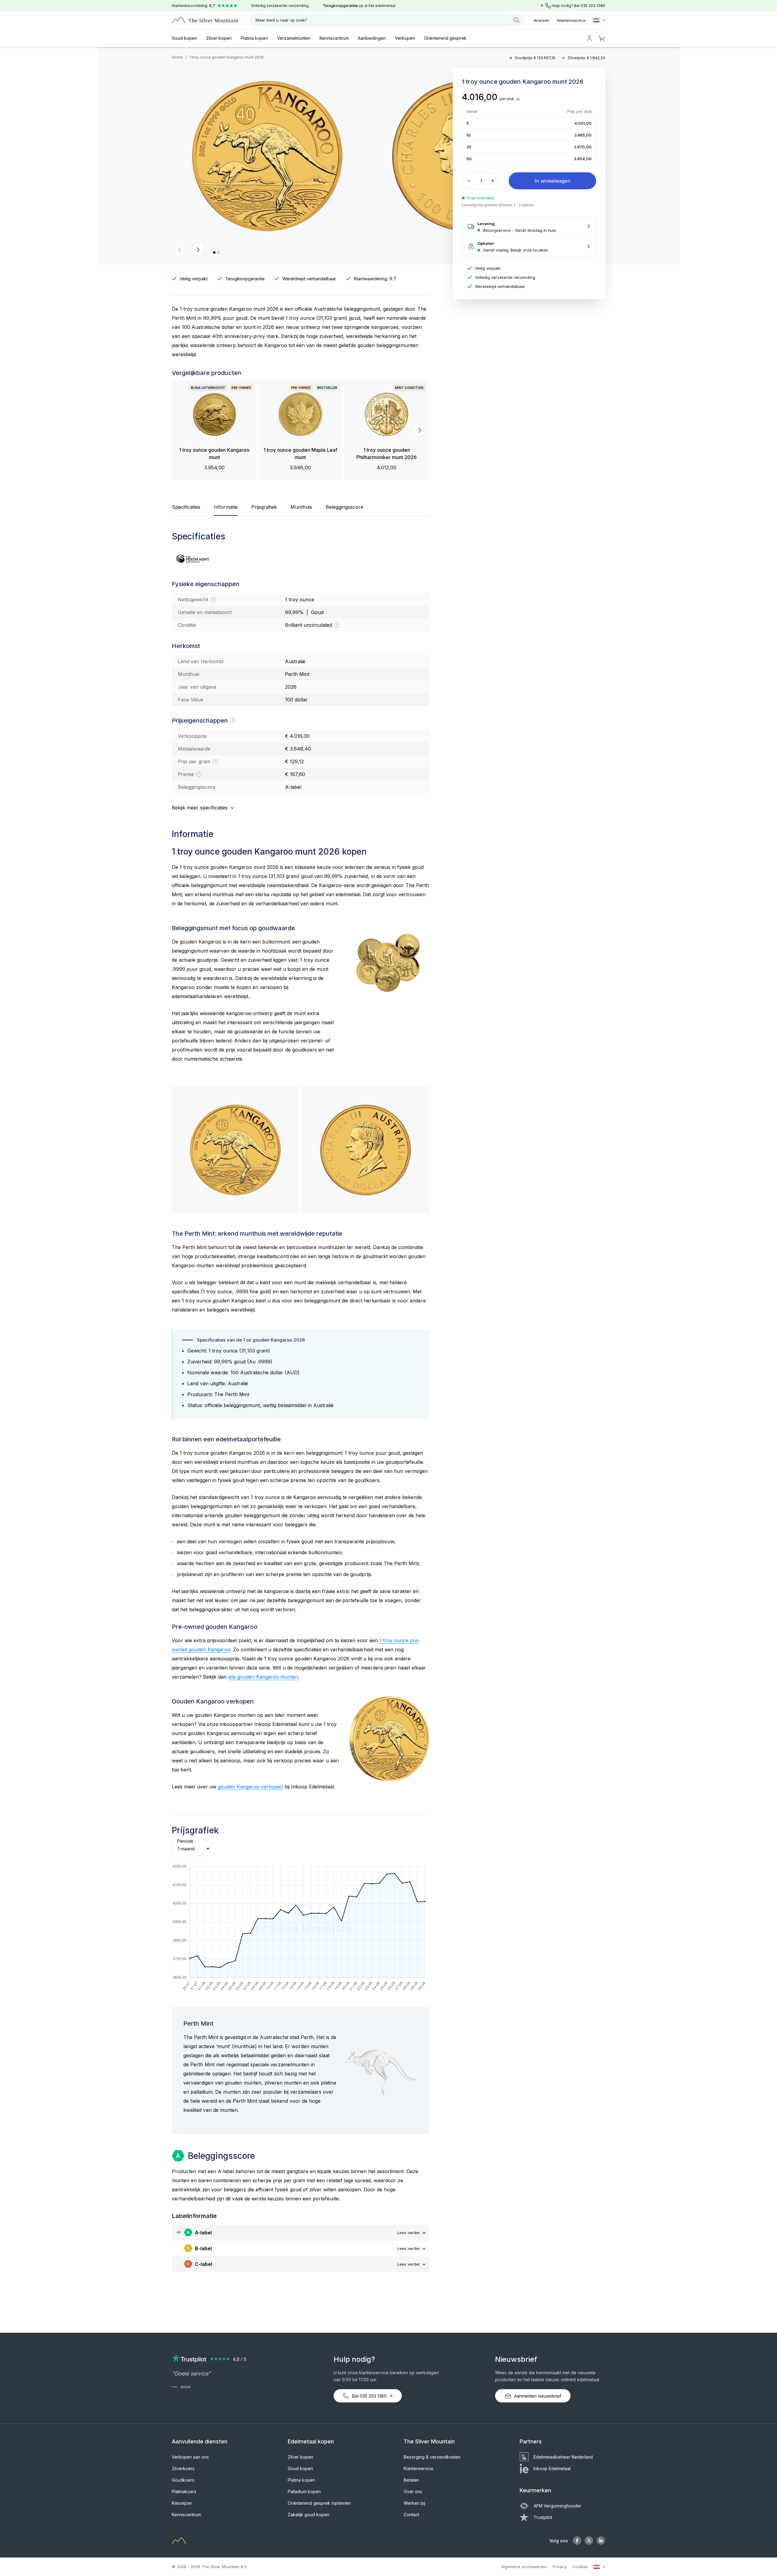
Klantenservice (571, 20)
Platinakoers (184, 2492)
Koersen (542, 20)
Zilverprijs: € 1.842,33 (586, 58)
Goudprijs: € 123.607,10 (536, 58)
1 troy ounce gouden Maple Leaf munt (300, 454)
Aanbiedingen (372, 38)
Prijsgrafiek (264, 507)
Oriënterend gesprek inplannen (319, 2503)
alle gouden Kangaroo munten (263, 1677)
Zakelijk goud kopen (309, 2515)
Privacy (560, 2567)
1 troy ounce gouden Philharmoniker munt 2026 (387, 454)
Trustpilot (543, 2517)
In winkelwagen (552, 181)
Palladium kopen (304, 2492)
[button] (180, 250)
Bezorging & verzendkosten (432, 2457)
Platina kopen (254, 38)
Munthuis (301, 507)
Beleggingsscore (344, 507)
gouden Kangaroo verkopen (251, 1787)
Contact (411, 2515)
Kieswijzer (182, 2503)
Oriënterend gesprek (445, 38)
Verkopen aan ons (190, 2457)
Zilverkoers (183, 2468)
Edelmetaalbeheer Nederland (563, 2457)
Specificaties (186, 507)
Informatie (226, 507)
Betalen (411, 2480)
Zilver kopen (219, 38)
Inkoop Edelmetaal (552, 2468)
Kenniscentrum (334, 38)
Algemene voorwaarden (524, 2567)
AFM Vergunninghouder (557, 2506)
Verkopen (405, 38)
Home (177, 57)
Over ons (413, 2492)
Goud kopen (184, 38)
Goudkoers (183, 2480)
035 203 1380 (593, 6)
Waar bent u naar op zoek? (281, 20)
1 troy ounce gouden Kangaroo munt (214, 454)
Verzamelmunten (294, 38)
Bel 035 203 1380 (369, 2396)
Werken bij (414, 2503)
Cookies (580, 2567)
